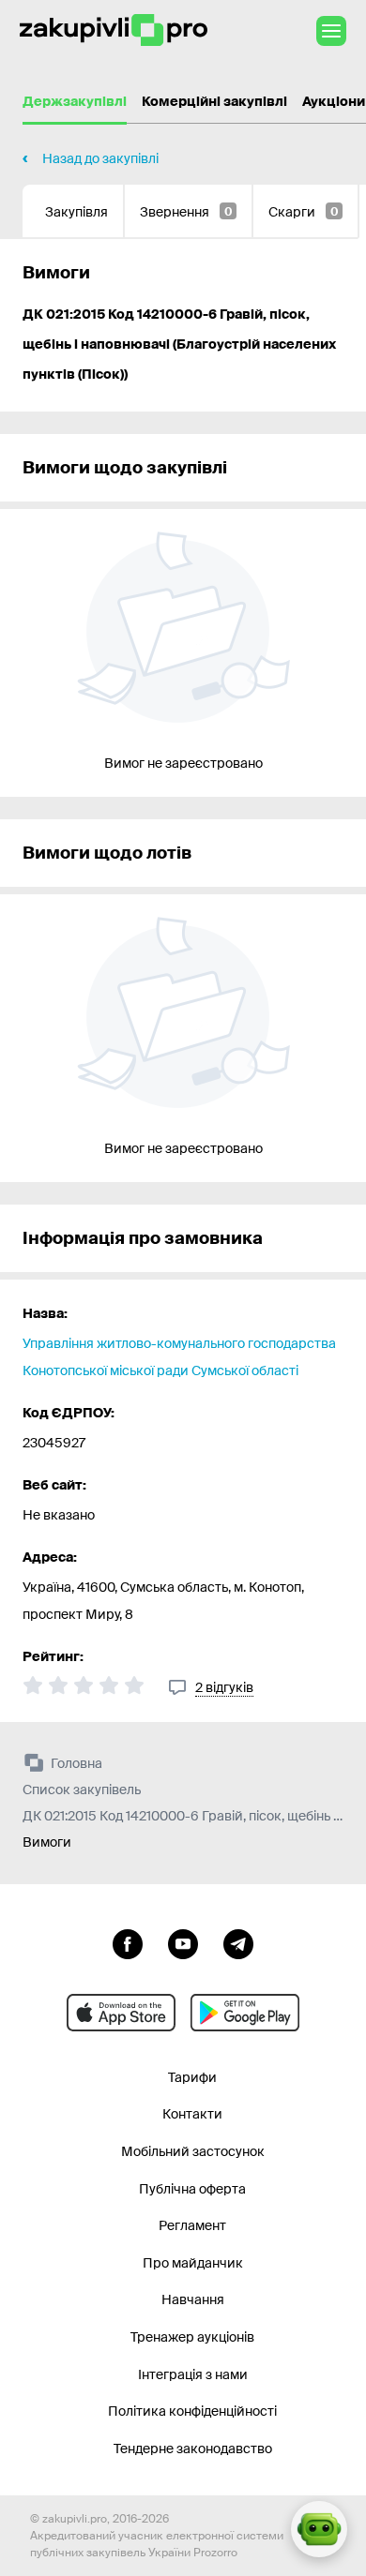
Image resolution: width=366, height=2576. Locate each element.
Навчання (193, 2299)
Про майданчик (193, 2263)
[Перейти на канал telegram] (238, 1942)
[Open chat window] (319, 2529)
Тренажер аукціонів (192, 2337)
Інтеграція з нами (193, 2374)
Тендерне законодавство (193, 2449)
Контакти (192, 2114)
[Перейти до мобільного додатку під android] (245, 2013)
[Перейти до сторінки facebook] (128, 1942)
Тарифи (192, 2077)
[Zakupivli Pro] (114, 30)
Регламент (192, 2225)
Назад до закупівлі (100, 158)
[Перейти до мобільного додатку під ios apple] (121, 2013)
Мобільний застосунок (193, 2151)
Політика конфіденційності (192, 2411)
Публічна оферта (192, 2189)
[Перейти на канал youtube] (183, 1942)
